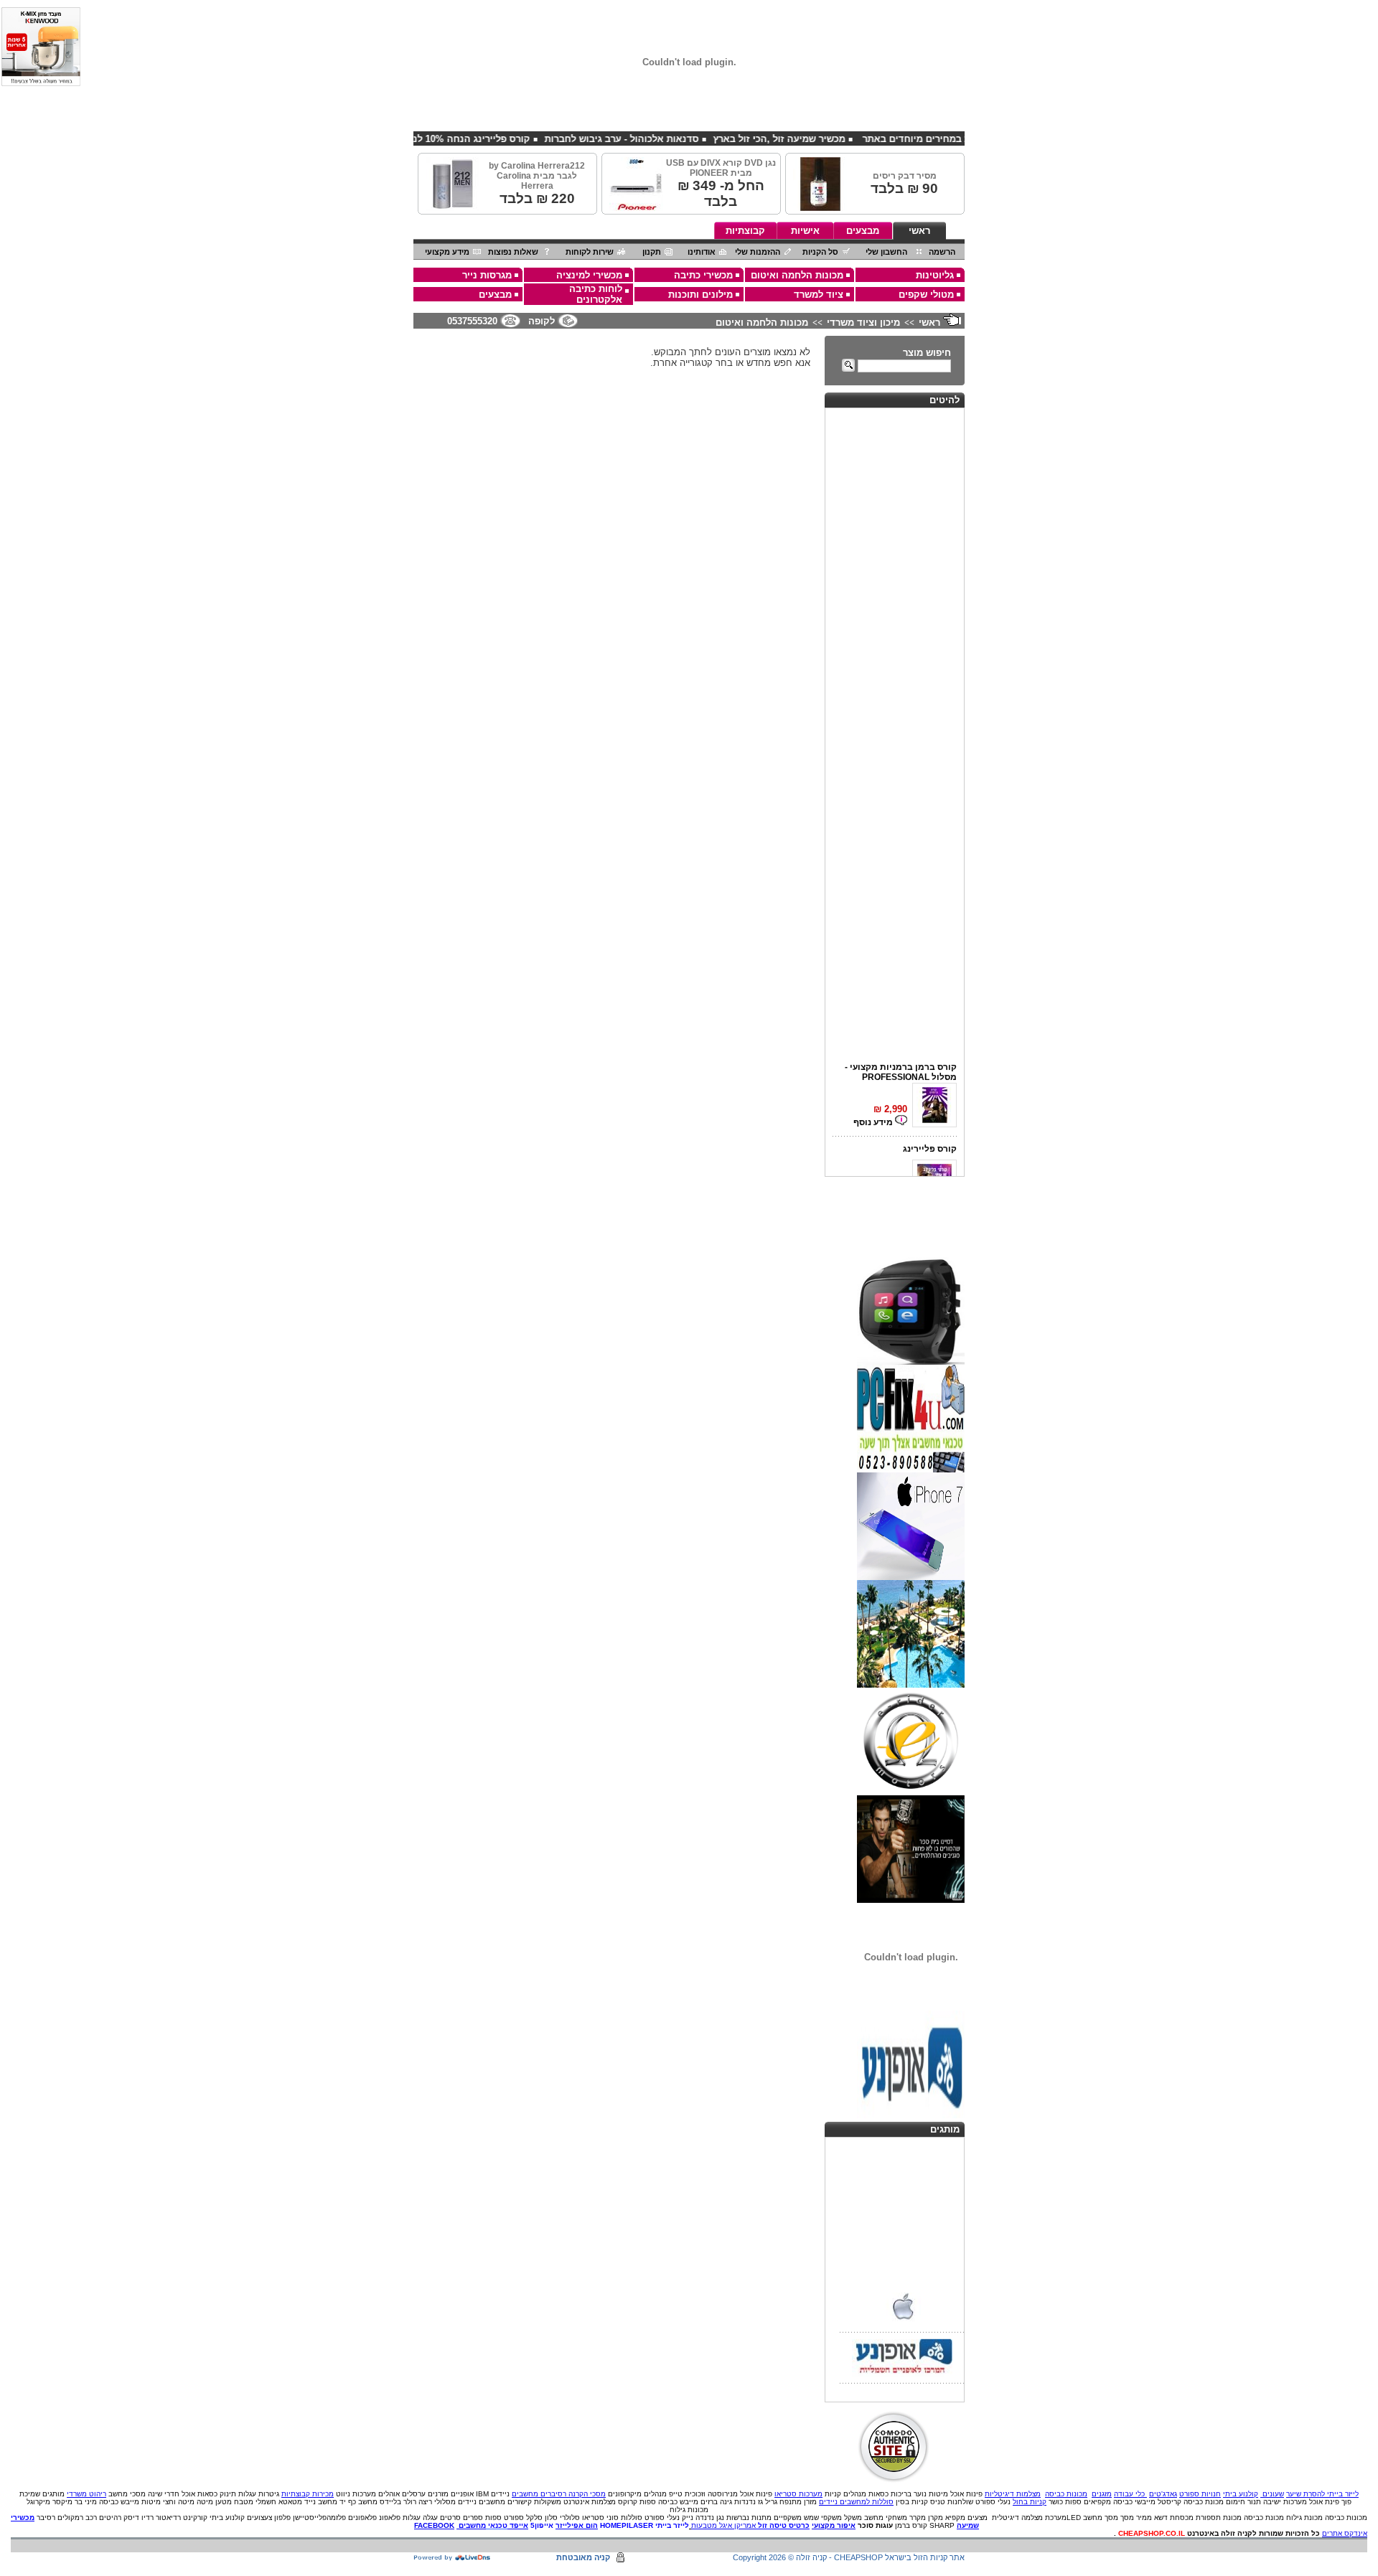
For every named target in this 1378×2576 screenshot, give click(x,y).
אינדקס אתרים (1345, 2533)
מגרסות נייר (487, 275)
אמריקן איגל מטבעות (723, 2525)
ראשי (919, 231)
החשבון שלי (886, 252)
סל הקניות (820, 252)
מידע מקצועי (447, 252)
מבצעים (863, 231)
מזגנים (1102, 2494)
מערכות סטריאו (798, 2494)
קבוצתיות (745, 231)
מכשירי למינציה (589, 275)
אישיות (805, 231)
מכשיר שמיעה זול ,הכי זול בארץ (845, 139)
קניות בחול (1030, 2502)
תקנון (652, 252)
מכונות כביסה (1066, 2494)
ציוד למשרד (819, 295)
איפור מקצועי (834, 2525)
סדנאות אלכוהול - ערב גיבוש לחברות (687, 139)
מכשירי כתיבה (703, 275)
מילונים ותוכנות (700, 295)
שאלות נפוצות (513, 252)
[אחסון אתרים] (453, 2558)
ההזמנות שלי (758, 252)
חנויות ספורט (1200, 2494)
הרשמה (942, 252)
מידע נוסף (874, 1109)
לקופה (542, 321)
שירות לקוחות (590, 252)
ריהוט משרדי (86, 2494)
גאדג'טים (1163, 2494)
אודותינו (702, 252)
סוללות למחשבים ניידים (856, 2502)
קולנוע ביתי (1241, 2494)
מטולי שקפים (926, 295)
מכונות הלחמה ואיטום (797, 275)
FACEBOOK (434, 2525)
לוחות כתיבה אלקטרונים (596, 294)
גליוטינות (935, 275)
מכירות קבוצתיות (308, 2494)
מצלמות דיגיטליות (1013, 2494)
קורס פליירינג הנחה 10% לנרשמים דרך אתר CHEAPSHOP (473, 139)
